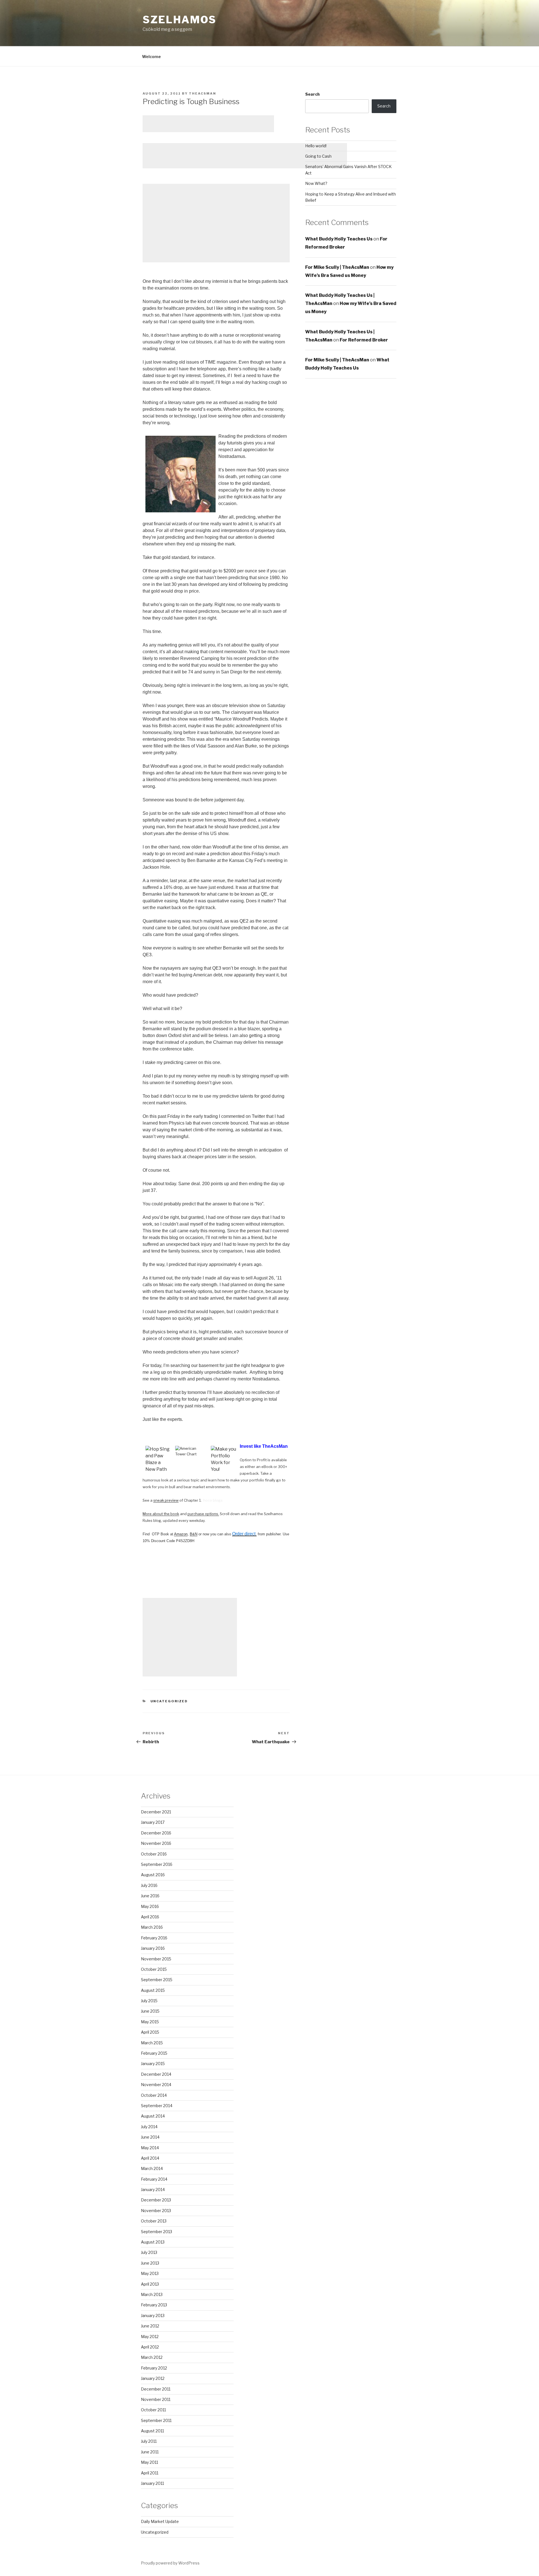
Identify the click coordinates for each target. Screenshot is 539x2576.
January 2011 (152, 2483)
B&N (194, 1534)
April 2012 (150, 2347)
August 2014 (153, 2116)
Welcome (151, 57)
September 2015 (157, 1980)
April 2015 (150, 2032)
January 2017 (153, 1822)
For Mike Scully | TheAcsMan (337, 267)
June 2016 (150, 1896)
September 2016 (157, 1864)
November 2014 (156, 2085)
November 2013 (156, 2211)
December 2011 (156, 2389)
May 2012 (150, 2337)
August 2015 (153, 1990)
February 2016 (154, 1938)
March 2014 (152, 2168)
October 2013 (154, 2221)
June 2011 (150, 2452)
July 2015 (149, 2001)
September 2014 (157, 2106)
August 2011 (152, 2431)
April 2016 (150, 1917)
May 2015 (150, 2022)
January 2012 (153, 2378)
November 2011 (156, 2399)
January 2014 (153, 2190)
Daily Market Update (160, 2521)
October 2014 (154, 2095)
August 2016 (153, 1875)
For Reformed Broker (364, 340)
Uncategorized (169, 1701)
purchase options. (203, 1514)
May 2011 (149, 2462)
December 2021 (156, 1812)
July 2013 (149, 2252)
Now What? (316, 183)
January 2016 (153, 1948)
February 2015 (154, 2053)
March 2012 (152, 2357)
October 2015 (154, 1969)
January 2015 (153, 2064)
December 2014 (156, 2074)
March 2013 (152, 2294)
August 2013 (153, 2242)
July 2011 (149, 2441)
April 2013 (150, 2284)
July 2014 (149, 2127)
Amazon (181, 1534)
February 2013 (154, 2305)
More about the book (161, 1514)
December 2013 (156, 2200)
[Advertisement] (208, 124)
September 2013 (157, 2232)
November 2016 (156, 1843)
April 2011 (150, 2473)
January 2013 (153, 2315)
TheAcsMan (203, 93)
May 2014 (150, 2148)
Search (312, 94)
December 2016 (156, 1833)
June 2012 (150, 2326)
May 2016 (150, 1906)
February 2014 (154, 2179)
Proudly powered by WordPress (170, 2563)
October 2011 (153, 2410)
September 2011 (156, 2420)
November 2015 (156, 1959)
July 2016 (149, 1885)
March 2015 (152, 2043)
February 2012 (154, 2368)
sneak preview (166, 1500)
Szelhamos (180, 20)
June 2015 (150, 2011)
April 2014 (150, 2158)
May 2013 (150, 2273)
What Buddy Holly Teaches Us (339, 239)
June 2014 (150, 2137)
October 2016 (154, 1854)
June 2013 (150, 2263)
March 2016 (152, 1927)
